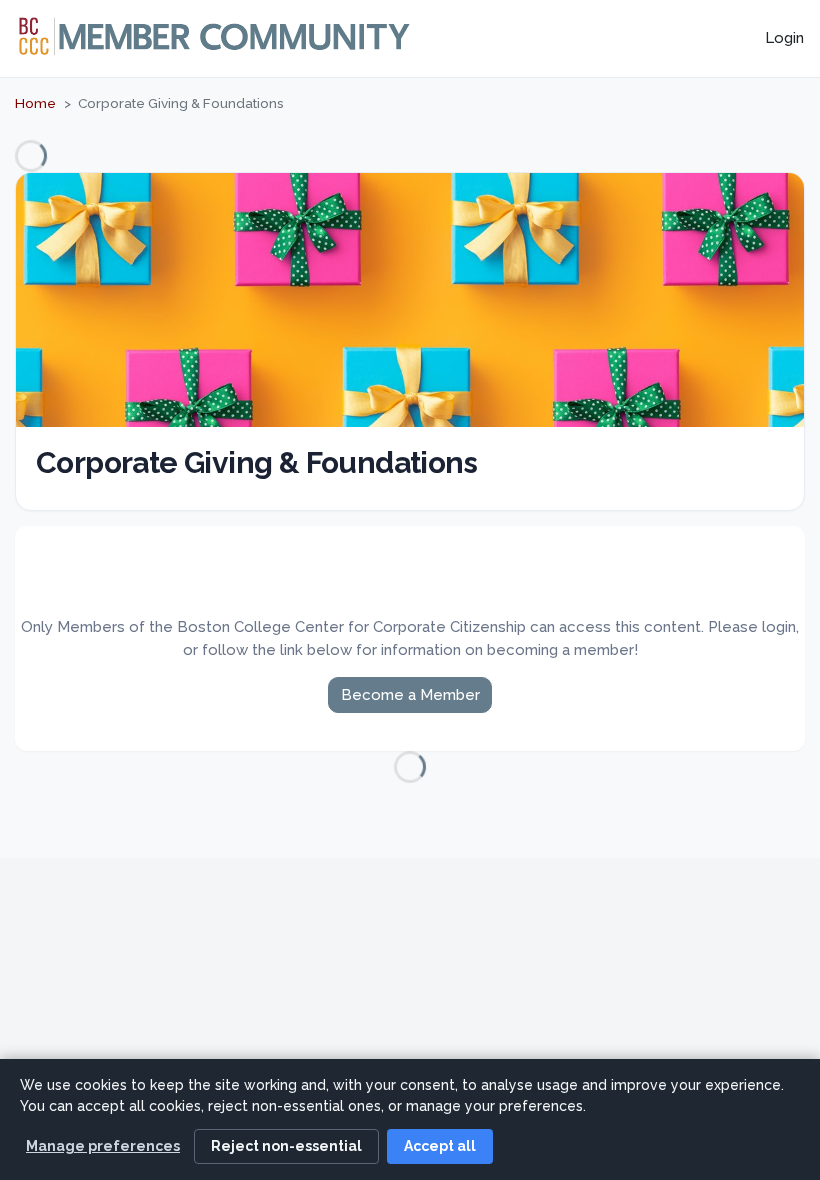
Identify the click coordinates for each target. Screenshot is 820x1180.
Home (35, 103)
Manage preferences (103, 1146)
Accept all (440, 1146)
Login (784, 38)
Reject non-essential (286, 1146)
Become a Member (410, 695)
